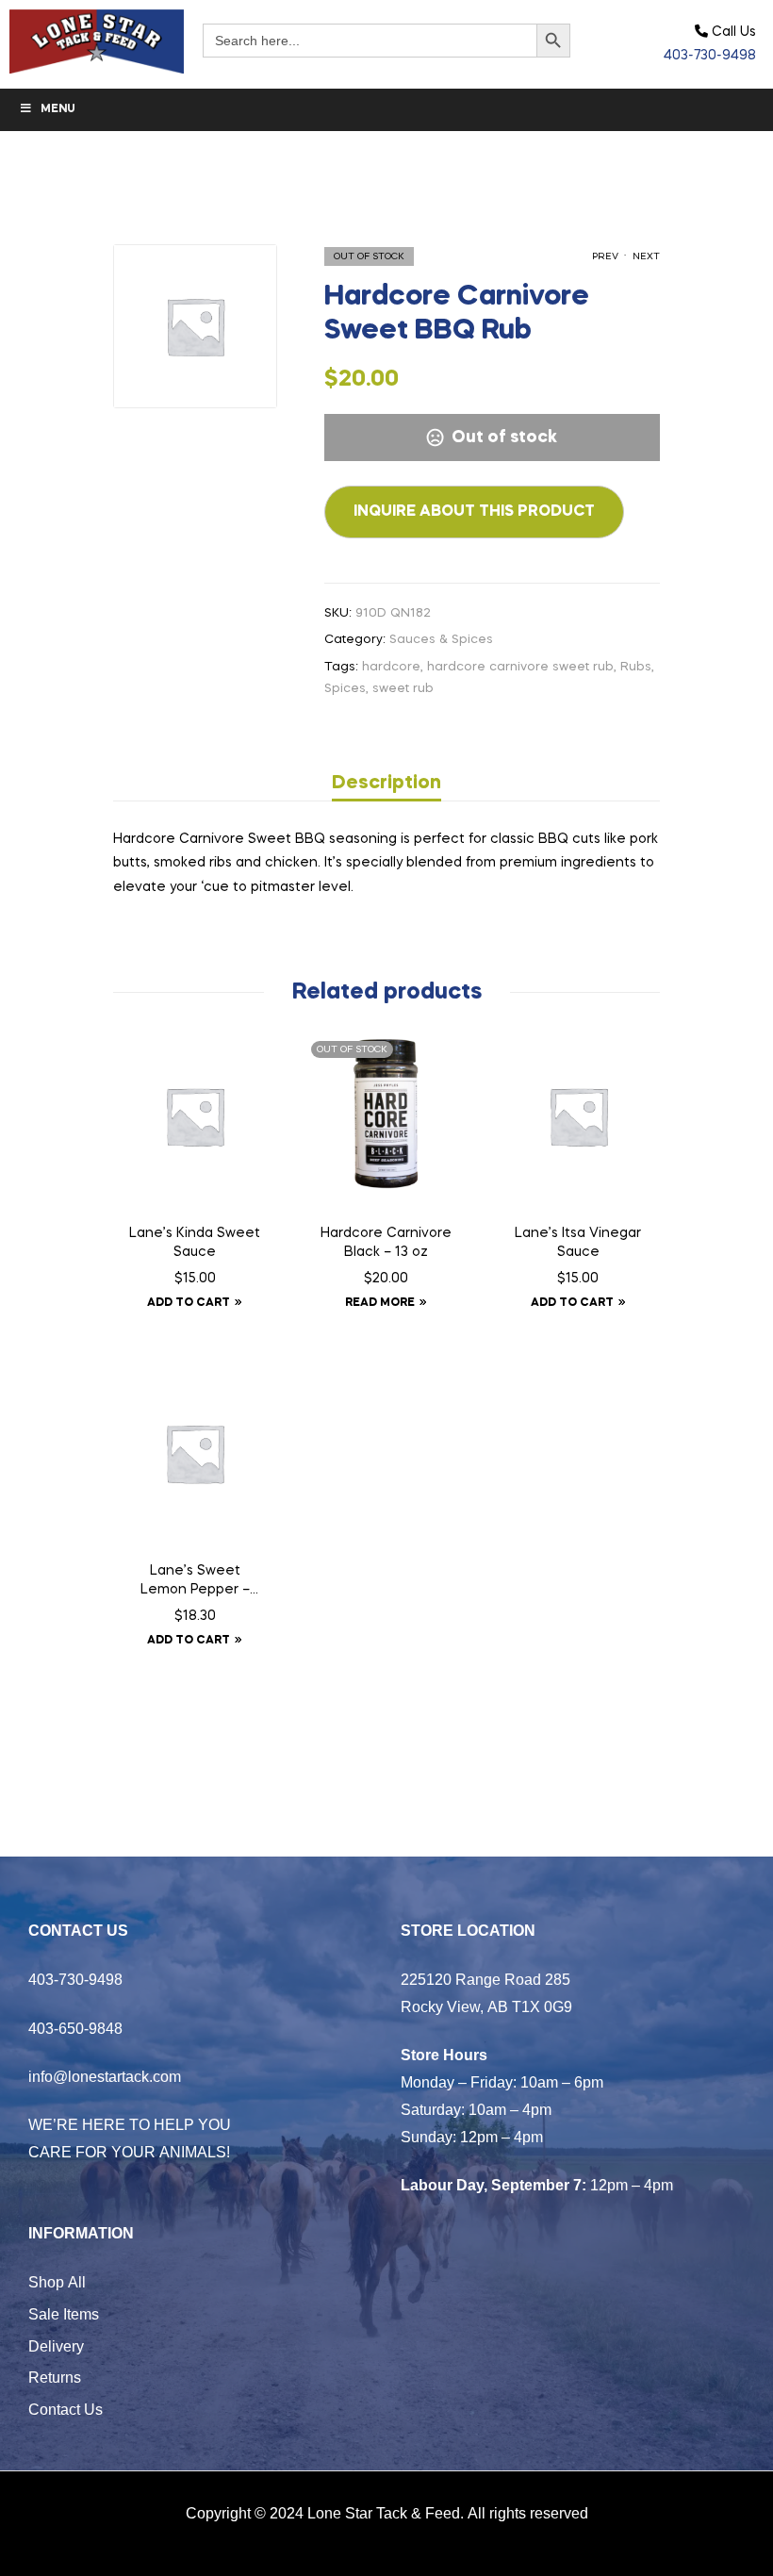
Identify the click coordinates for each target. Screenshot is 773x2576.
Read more (380, 1303)
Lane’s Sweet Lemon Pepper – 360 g (195, 1582)
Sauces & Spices (441, 640)
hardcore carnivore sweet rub (520, 667)
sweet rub (403, 689)
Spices (345, 689)
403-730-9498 (710, 56)
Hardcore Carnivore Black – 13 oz (386, 1243)
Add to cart (189, 1303)
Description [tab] (386, 784)
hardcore (391, 667)
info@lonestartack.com (105, 2076)
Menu (58, 109)
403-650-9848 (75, 2028)
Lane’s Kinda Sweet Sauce (195, 1243)
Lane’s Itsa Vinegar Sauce (578, 1243)
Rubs (636, 667)
